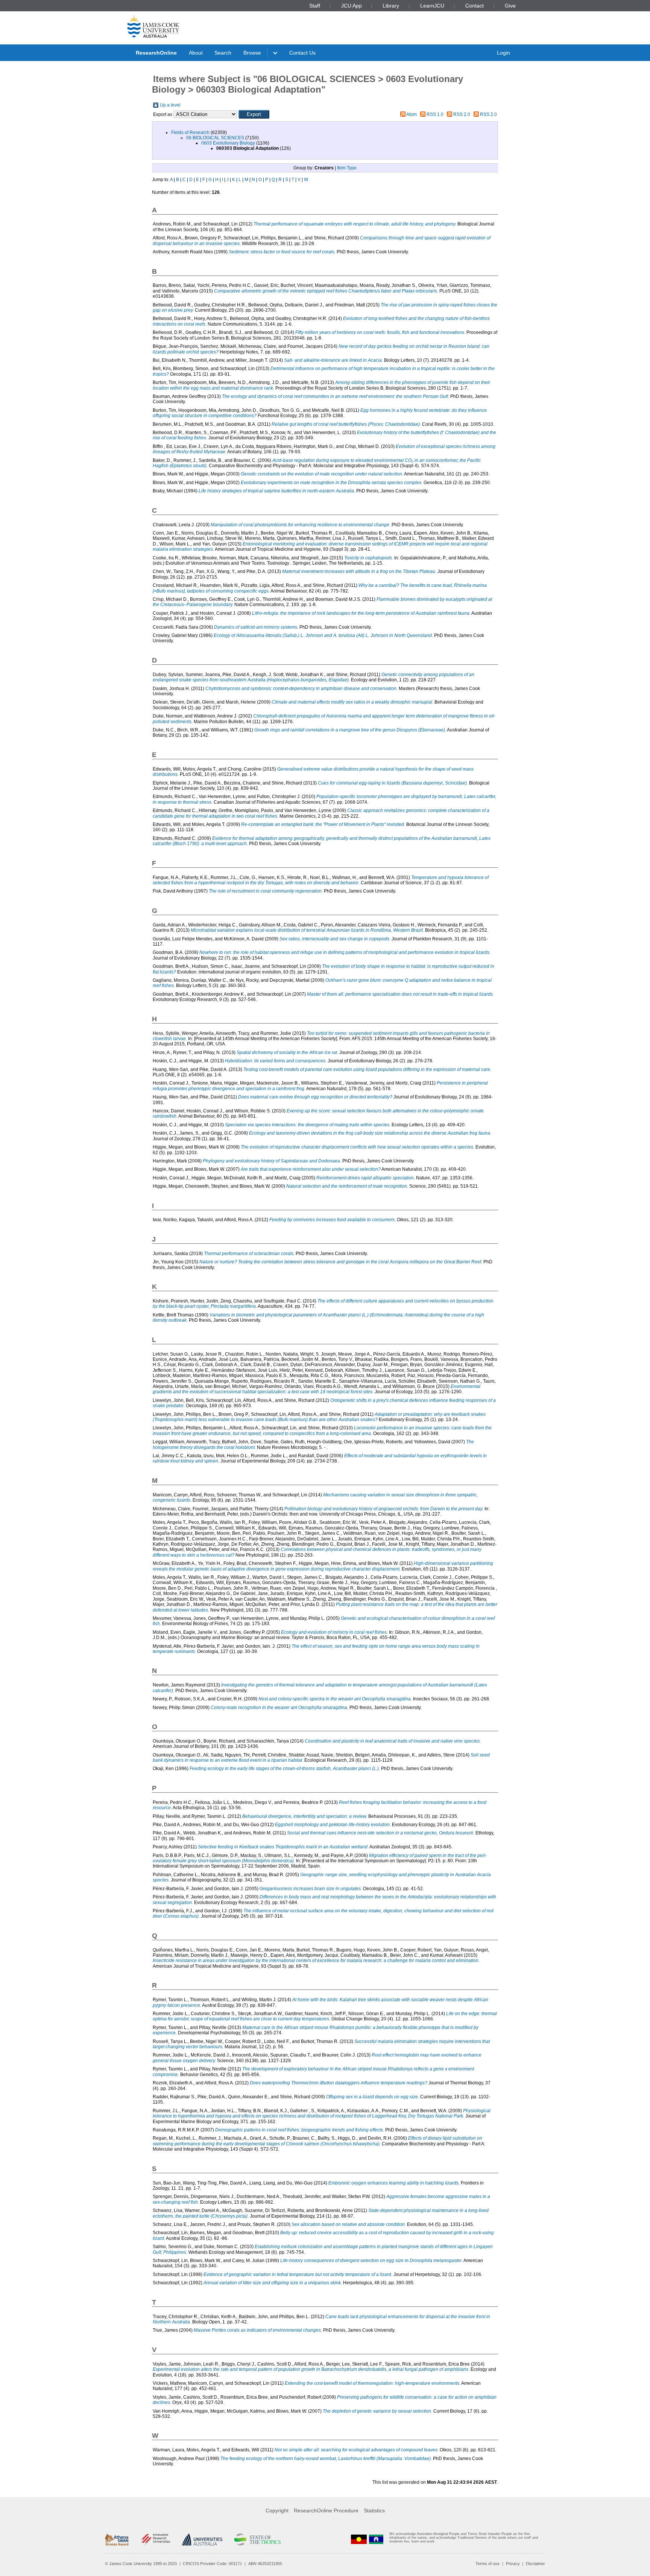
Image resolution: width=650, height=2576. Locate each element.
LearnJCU (432, 6)
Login (503, 53)
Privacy (513, 2564)
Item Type (347, 168)
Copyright (277, 2510)
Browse (252, 53)
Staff (315, 6)
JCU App (352, 6)
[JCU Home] (153, 26)
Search (223, 53)
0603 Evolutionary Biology (228, 143)
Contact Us (302, 53)
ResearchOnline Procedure (326, 2510)
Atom (412, 114)
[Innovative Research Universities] (155, 2539)
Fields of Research (190, 133)
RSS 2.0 (462, 114)
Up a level (170, 105)
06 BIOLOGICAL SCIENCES (215, 138)
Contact (475, 6)
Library (391, 6)
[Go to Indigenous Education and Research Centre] (359, 2539)
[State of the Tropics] (257, 2539)
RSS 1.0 (435, 114)
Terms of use (487, 2564)
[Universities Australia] (202, 2539)
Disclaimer (535, 2564)
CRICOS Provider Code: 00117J (212, 2564)
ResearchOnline (156, 53)
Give (510, 6)
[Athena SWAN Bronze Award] (117, 2539)
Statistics (374, 2510)
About (196, 53)
